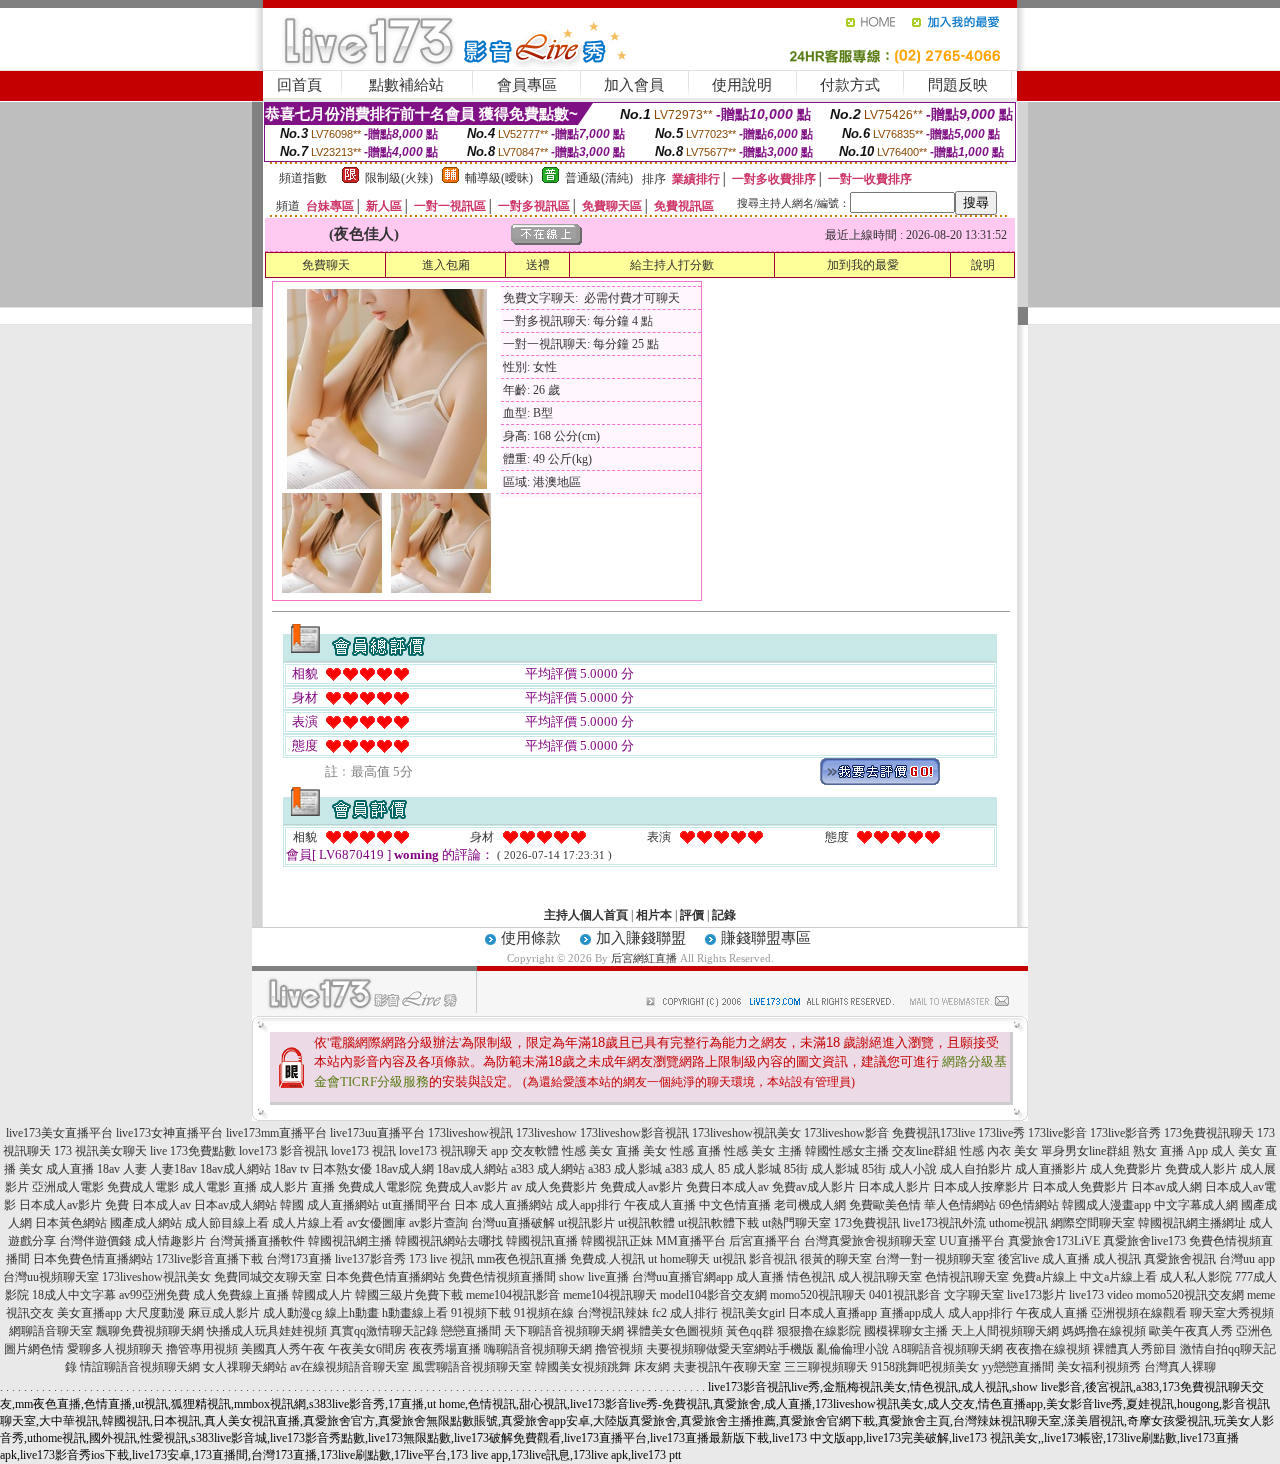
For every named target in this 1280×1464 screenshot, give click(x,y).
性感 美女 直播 (601, 1151)
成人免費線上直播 (241, 1295)
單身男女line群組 (1085, 1151)
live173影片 (1036, 1295)
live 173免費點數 (193, 1151)
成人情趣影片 (170, 1241)
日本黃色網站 (71, 1223)
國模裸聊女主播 (906, 1331)
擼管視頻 (619, 1349)
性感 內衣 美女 (999, 1151)
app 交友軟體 (525, 1151)
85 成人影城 (749, 1169)
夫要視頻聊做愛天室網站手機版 (730, 1349)
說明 (983, 265)
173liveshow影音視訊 (634, 1133)
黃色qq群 (750, 1331)
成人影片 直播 (297, 1187)
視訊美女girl (753, 1313)
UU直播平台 (972, 1241)
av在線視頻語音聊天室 (349, 1367)
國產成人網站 (146, 1223)
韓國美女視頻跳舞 (583, 1367)
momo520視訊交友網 (1190, 1295)
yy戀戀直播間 (1018, 1367)
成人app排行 (588, 1205)
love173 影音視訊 (283, 1151)
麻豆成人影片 (224, 1313)
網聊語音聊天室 (51, 1331)
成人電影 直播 (219, 1187)
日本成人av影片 (60, 1205)
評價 (692, 915)
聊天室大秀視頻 (1232, 1313)
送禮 (538, 265)
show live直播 (594, 1277)
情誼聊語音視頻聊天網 (140, 1367)
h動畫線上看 (415, 1313)
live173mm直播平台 (276, 1133)
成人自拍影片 (976, 1169)
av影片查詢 (438, 1223)
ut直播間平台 (416, 1205)
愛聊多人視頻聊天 (115, 1349)
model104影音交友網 (713, 1295)
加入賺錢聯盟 (641, 938)
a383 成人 (690, 1169)
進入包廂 (446, 265)
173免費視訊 (867, 1223)
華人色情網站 (960, 1205)
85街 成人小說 (899, 1169)
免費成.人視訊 (607, 1259)
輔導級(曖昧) (499, 178)
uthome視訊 (1018, 1223)
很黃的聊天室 (836, 1259)
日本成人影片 (894, 1187)
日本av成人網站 (235, 1205)
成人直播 (1066, 1259)
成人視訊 (1117, 1259)
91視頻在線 (544, 1313)
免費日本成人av (727, 1187)
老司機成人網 (810, 1205)
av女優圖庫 (376, 1223)
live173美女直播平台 (59, 1133)
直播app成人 (912, 1313)
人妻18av (173, 1169)
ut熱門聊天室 (796, 1223)
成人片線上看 (308, 1223)
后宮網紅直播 (644, 958)
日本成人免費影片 (1080, 1187)
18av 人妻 (122, 1169)
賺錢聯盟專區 (766, 938)
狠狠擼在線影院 (819, 1331)
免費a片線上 (1044, 1277)
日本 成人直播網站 (503, 1205)
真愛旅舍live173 (1144, 1241)
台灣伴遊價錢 (95, 1241)
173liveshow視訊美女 (746, 1133)
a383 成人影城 (625, 1169)
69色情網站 (1029, 1205)
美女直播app (89, 1313)
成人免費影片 (1126, 1169)
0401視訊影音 (905, 1295)
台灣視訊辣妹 (613, 1313)
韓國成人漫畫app (1106, 1205)
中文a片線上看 (1118, 1277)
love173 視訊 (363, 1151)
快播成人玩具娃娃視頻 (267, 1331)
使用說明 (742, 85)
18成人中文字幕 (74, 1295)
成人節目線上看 (227, 1223)
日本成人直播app (832, 1313)
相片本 (654, 915)
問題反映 (958, 85)
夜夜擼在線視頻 (1048, 1349)
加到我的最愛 (863, 265)
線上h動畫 (352, 1313)
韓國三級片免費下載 (409, 1295)
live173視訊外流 (944, 1223)
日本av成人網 (1166, 1187)
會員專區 (527, 85)
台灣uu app (1247, 1259)
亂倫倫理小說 (853, 1349)
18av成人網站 (235, 1169)
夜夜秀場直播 (445, 1349)
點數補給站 (406, 85)
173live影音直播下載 (209, 1259)
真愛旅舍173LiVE (1054, 1241)
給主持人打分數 (672, 265)
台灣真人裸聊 (1180, 1367)
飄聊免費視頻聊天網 (150, 1331)
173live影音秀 (1125, 1133)
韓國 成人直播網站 (329, 1205)
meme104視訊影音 (513, 1295)
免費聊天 (326, 265)
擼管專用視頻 (202, 1349)
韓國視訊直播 (542, 1241)
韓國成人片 (322, 1295)
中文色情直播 (735, 1205)
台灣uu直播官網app (682, 1277)
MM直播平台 (691, 1241)
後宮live (1018, 1259)
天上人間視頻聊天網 (1005, 1331)
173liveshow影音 (846, 1133)
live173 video (1101, 1295)
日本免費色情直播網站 (93, 1259)
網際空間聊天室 (1093, 1223)
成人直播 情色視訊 (785, 1277)
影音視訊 (773, 1259)
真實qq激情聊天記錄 (384, 1331)
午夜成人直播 (660, 1205)
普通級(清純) (599, 178)
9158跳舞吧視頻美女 (925, 1367)
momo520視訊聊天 (818, 1295)
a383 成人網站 (548, 1169)
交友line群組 (924, 1151)
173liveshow (546, 1133)
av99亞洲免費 (154, 1295)
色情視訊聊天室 (967, 1277)
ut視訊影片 (586, 1223)
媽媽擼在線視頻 (1104, 1331)
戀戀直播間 (471, 1331)
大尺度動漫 (155, 1313)
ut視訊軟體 (646, 1223)
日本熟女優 (342, 1169)
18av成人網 (404, 1169)
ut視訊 (729, 1259)
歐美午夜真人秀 (1191, 1331)
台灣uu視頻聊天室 (51, 1277)
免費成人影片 (1201, 1169)
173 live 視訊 (441, 1259)
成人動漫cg (292, 1313)
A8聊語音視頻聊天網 (947, 1349)
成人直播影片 (1051, 1169)
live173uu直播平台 (377, 1133)
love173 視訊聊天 (443, 1151)
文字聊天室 (974, 1295)
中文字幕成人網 (1196, 1205)
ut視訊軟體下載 (718, 1223)
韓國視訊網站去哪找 (449, 1241)
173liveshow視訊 (470, 1133)
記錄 (724, 915)
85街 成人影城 (821, 1169)
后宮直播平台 (765, 1241)
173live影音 (1057, 1133)
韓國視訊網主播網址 (1192, 1223)
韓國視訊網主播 (350, 1241)
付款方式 (850, 85)
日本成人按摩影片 (981, 1187)
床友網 (652, 1367)
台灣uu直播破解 (513, 1223)
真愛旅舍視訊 (1180, 1259)
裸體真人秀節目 (1135, 1349)
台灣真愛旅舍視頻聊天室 (870, 1241)
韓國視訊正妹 (617, 1241)
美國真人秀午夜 (283, 1349)
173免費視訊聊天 (1209, 1133)
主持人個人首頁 (586, 915)
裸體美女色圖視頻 (675, 1331)
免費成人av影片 (466, 1187)
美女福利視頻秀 (1099, 1367)
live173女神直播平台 (169, 1133)
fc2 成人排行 (685, 1313)
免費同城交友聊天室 (268, 1277)
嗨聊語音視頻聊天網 (538, 1349)
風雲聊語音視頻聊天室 (472, 1367)
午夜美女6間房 (367, 1349)
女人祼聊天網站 (245, 1367)
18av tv (291, 1169)
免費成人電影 (143, 1187)
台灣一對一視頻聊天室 (935, 1259)
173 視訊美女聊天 (100, 1151)
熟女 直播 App (1170, 1151)
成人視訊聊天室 (880, 1277)
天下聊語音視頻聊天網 (564, 1331)
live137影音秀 (370, 1259)
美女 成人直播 (56, 1169)
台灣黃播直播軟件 (257, 1241)
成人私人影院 (1196, 1277)
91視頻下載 (481, 1313)
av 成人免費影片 (554, 1187)
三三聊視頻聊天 (826, 1367)
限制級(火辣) (399, 178)
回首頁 (299, 85)
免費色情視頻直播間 (502, 1277)
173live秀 (1001, 1133)
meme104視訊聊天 (610, 1295)
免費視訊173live (933, 1133)
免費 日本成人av (148, 1205)
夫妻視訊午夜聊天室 (727, 1367)
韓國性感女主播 (847, 1151)
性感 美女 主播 (763, 1151)
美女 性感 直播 (682, 1151)
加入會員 (634, 85)
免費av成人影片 (813, 1187)
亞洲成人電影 (68, 1187)
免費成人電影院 (380, 1187)
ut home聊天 (679, 1259)
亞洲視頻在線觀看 (1139, 1313)
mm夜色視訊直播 (522, 1259)
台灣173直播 (299, 1259)
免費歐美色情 (885, 1205)
